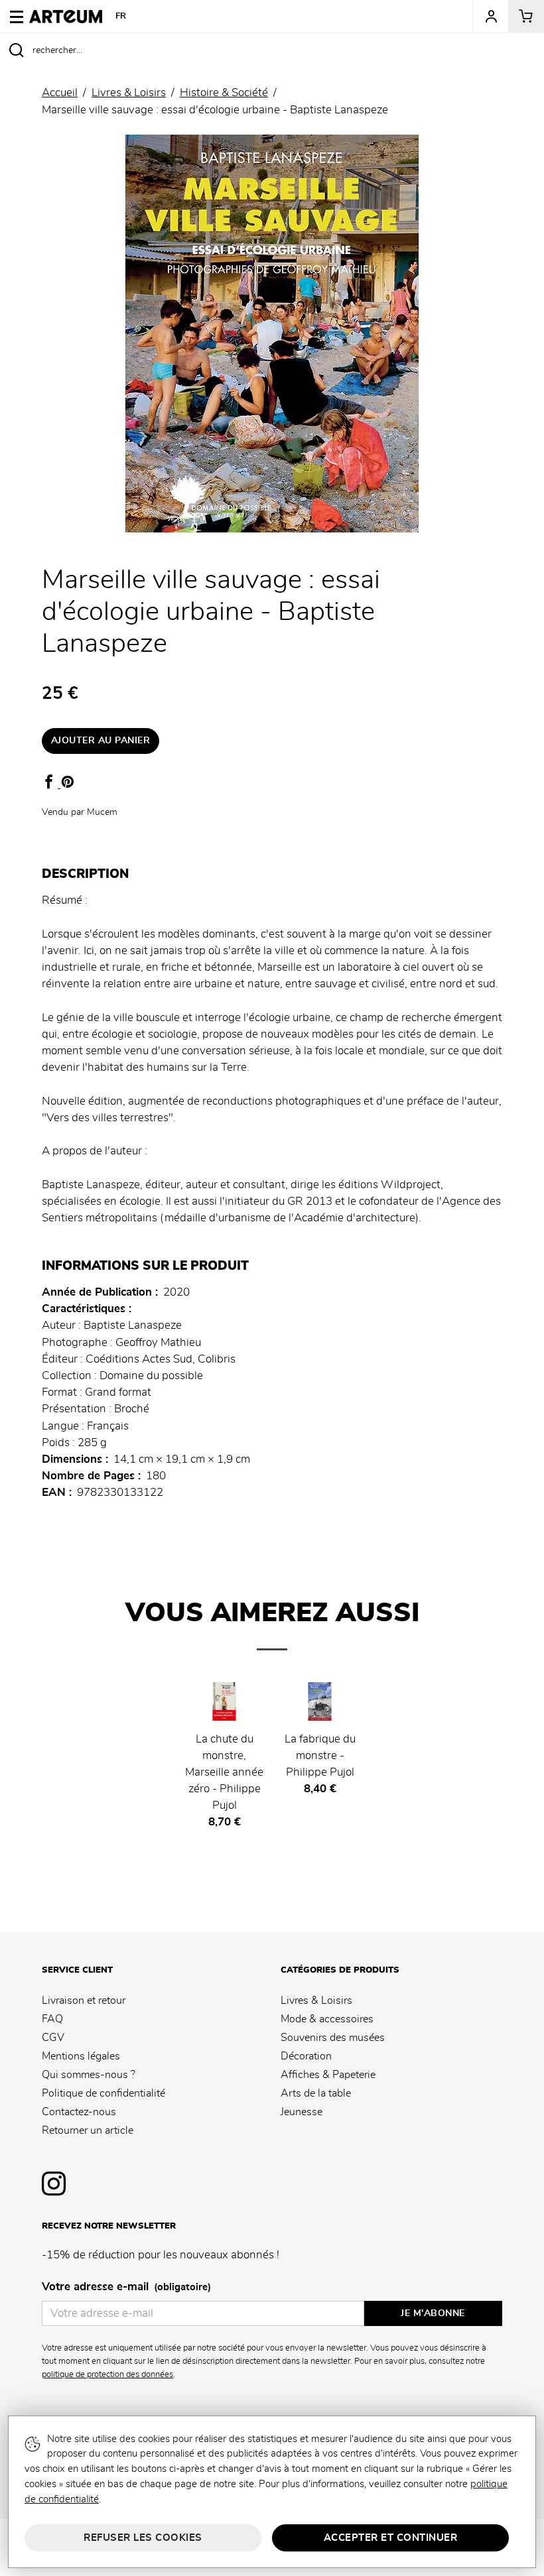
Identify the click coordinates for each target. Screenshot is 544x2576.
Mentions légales (81, 2056)
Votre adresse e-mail (126, 2287)
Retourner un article (88, 2130)
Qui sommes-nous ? (89, 2075)
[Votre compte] (490, 17)
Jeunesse (302, 2112)
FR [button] (121, 16)
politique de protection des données (107, 2374)
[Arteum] (66, 15)
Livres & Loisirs (316, 2000)
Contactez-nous (79, 2112)
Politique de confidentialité (103, 2093)
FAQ (52, 2019)
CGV (53, 2038)
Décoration (306, 2056)
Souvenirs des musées (333, 2038)
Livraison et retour (84, 2000)
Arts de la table (316, 2093)
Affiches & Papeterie (328, 2075)
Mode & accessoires (327, 2019)
